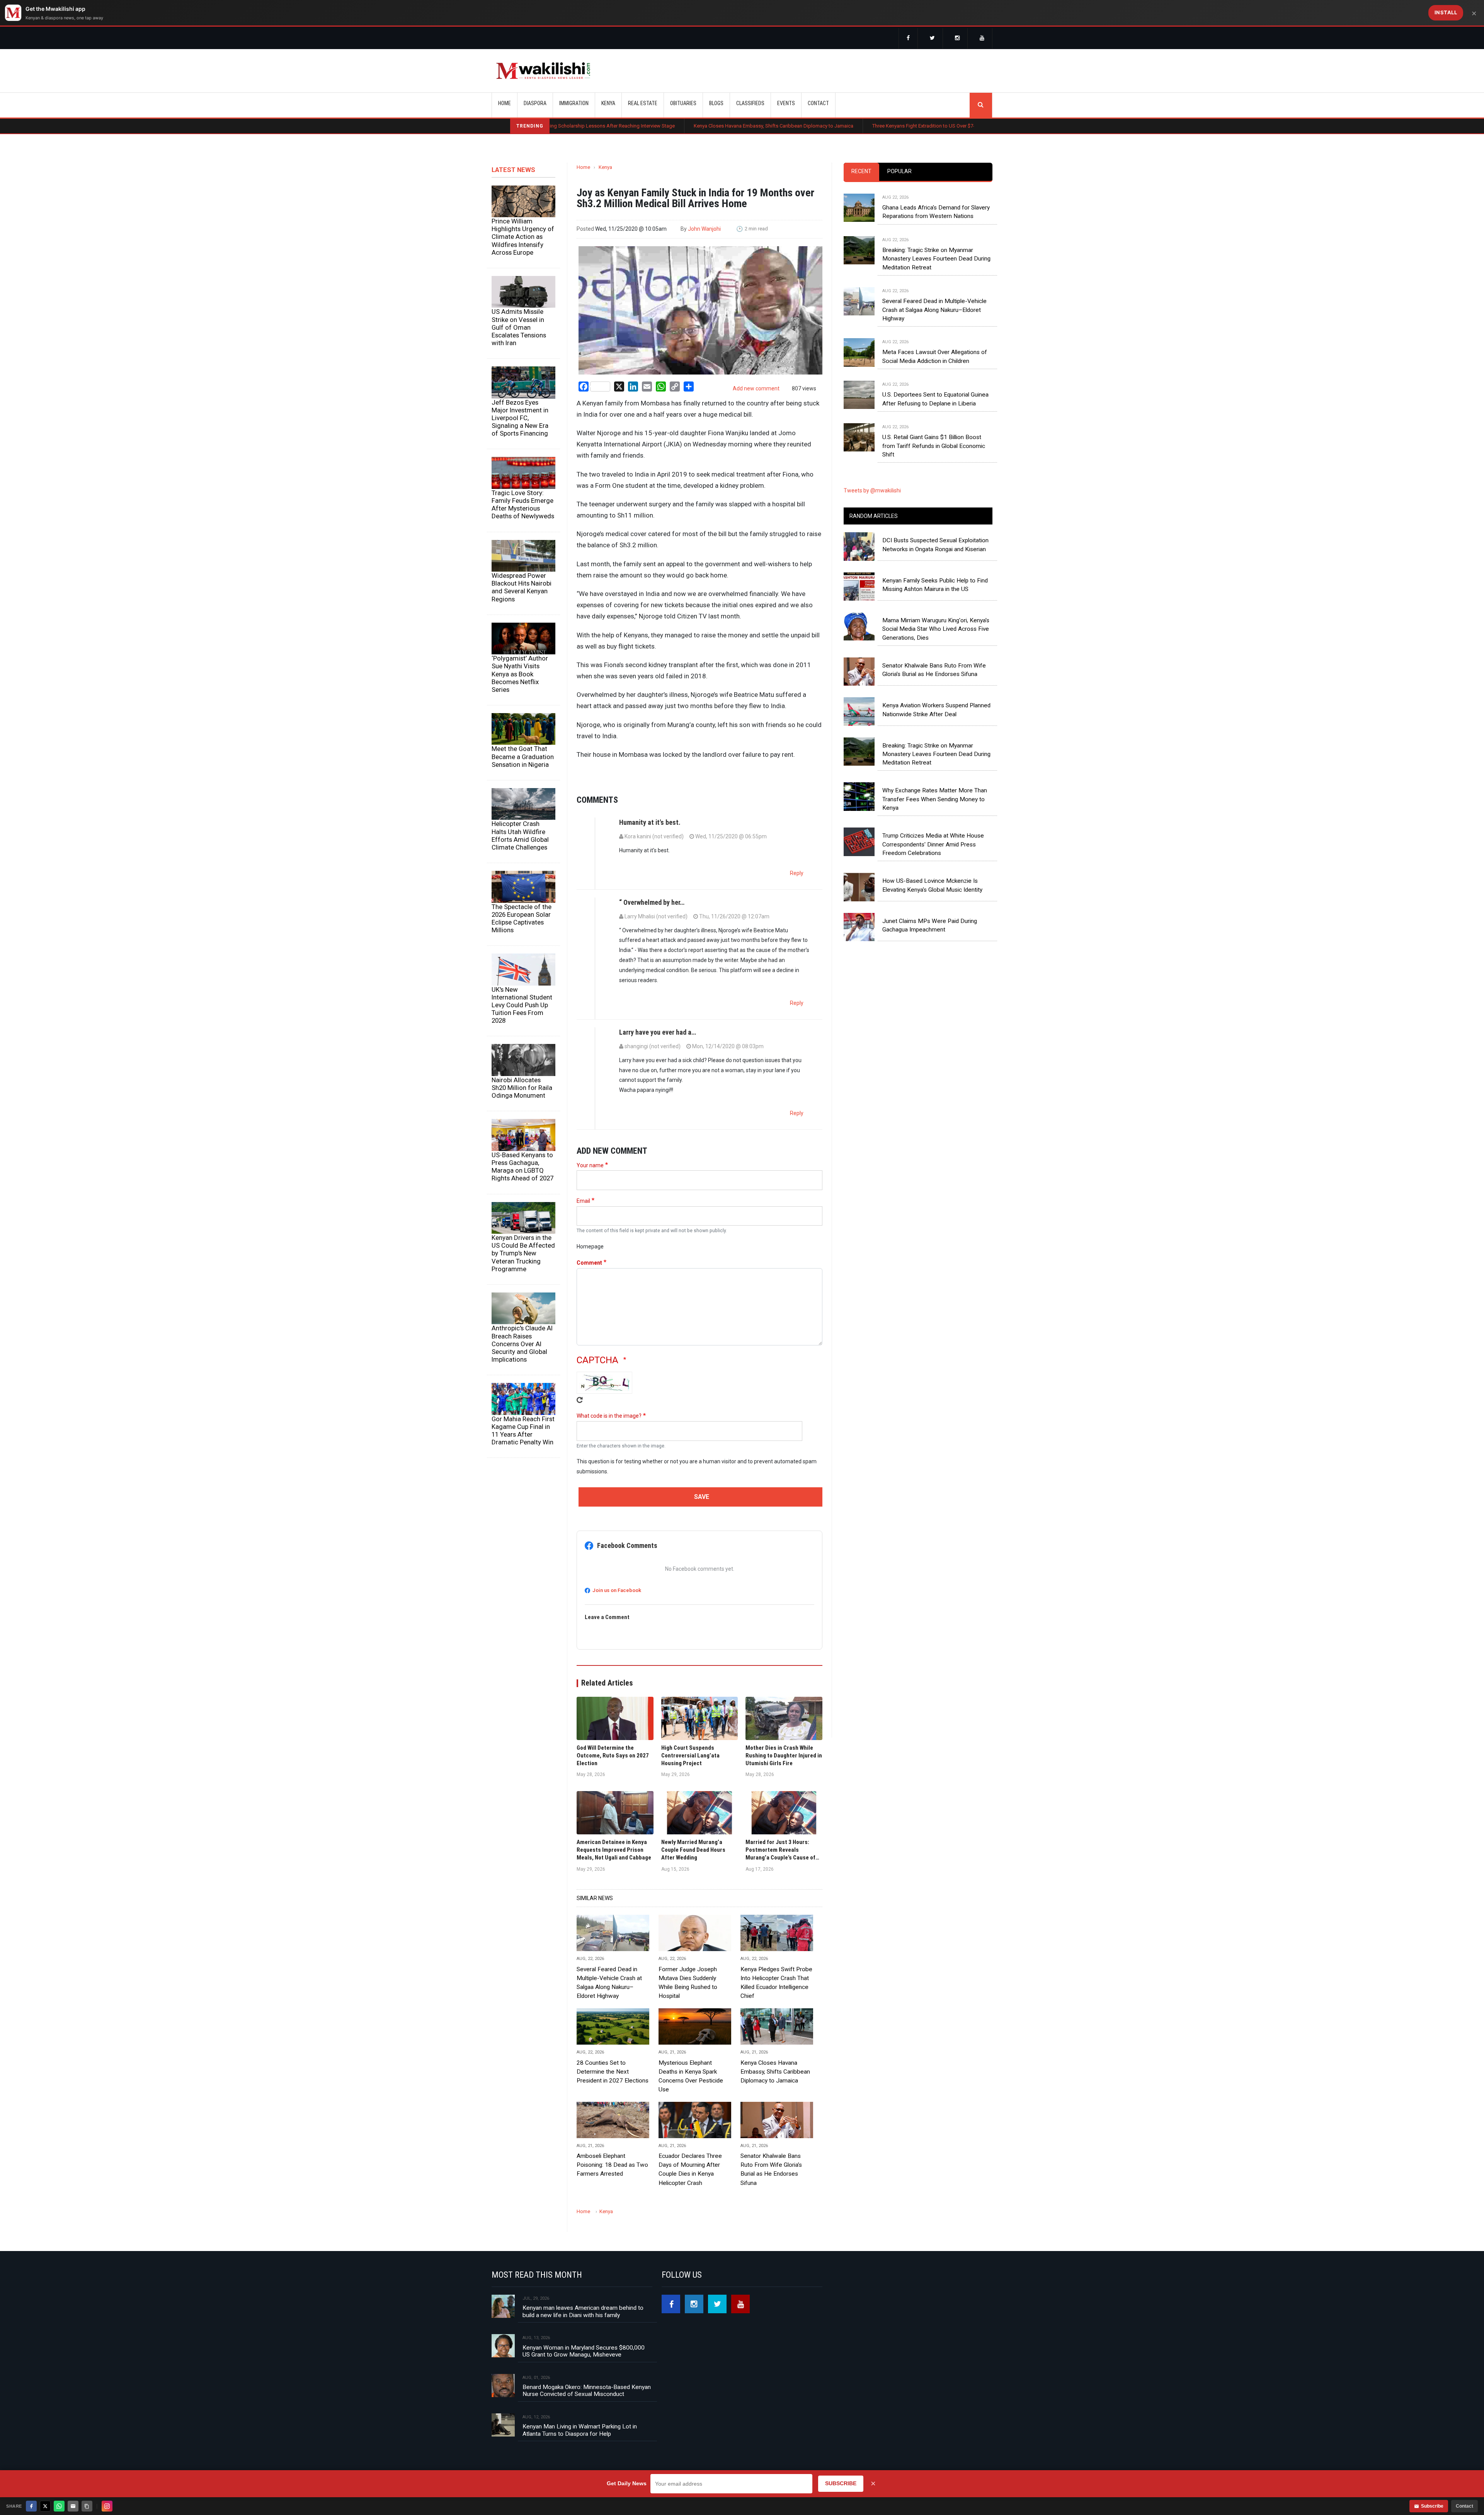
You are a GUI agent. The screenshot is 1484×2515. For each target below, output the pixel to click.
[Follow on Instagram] (107, 2506)
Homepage (590, 1246)
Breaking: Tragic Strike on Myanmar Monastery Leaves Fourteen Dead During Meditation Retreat (936, 259)
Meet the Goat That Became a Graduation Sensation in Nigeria (523, 756)
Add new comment (756, 388)
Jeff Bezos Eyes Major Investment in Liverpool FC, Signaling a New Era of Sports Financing (520, 418)
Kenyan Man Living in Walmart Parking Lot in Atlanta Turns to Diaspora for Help (580, 2430)
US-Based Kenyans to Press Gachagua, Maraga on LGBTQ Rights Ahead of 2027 (522, 1166)
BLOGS (716, 103)
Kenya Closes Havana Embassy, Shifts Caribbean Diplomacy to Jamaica (623, 126)
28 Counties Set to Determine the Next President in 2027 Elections (613, 2072)
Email (583, 1201)
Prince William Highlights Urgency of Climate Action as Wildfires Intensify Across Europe (523, 237)
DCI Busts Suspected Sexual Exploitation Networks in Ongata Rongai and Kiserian (935, 545)
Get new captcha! (580, 1400)
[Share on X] (45, 2506)
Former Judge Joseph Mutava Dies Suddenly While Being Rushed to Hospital (688, 1983)
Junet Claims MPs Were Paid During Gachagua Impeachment (930, 925)
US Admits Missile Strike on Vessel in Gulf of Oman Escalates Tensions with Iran (519, 327)
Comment (589, 1263)
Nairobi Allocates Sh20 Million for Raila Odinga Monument (522, 1088)
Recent (861, 171)
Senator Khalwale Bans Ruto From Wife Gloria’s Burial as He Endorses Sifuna (771, 2169)
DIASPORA (535, 103)
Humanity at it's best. (650, 822)
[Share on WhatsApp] (59, 2506)
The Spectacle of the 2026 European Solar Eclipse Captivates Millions (522, 918)
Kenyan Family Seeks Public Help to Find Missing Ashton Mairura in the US (935, 585)
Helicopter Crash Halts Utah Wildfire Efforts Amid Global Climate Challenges (520, 835)
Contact (1464, 2506)
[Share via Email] (73, 2506)
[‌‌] (908, 39)
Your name (590, 1165)
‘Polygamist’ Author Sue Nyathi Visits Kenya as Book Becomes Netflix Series (520, 674)
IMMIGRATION (574, 103)
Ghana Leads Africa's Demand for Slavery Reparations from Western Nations (936, 212)
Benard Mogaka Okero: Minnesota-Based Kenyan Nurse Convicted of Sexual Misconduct (587, 2391)
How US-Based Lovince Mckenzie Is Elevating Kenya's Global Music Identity (932, 885)
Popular (899, 171)
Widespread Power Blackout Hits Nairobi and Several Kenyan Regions (522, 587)
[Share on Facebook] (31, 2506)
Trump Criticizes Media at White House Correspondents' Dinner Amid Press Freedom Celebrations (933, 844)
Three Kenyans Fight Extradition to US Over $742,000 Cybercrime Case (799, 126)
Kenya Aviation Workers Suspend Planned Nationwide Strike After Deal (936, 710)
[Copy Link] (87, 2506)
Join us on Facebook (617, 1590)
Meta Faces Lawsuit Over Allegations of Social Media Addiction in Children (935, 356)
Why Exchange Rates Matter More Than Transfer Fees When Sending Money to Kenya (935, 799)
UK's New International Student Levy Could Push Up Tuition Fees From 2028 (522, 1005)
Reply (797, 873)
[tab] (861, 172)
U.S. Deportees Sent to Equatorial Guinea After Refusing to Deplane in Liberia (935, 399)
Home (505, 103)
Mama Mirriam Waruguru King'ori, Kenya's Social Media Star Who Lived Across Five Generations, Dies (936, 629)
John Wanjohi (704, 229)
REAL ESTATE (643, 103)
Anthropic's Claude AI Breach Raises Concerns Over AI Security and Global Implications (522, 1344)
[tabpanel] (918, 319)
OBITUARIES (683, 103)
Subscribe (1432, 2506)
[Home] (543, 71)
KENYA (608, 103)
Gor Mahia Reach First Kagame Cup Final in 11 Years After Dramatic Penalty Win (523, 1430)
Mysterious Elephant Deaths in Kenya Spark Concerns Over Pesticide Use (691, 2076)
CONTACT (818, 103)
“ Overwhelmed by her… (652, 902)
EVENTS (786, 103)
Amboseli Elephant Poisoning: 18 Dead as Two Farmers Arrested (612, 2165)
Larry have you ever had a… (658, 1032)
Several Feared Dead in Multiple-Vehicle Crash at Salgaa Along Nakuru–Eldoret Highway (609, 1983)
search (981, 105)
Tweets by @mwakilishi (872, 490)
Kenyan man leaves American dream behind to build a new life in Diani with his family (583, 2311)
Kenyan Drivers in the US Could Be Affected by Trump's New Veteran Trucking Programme (523, 1253)
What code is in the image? (609, 1416)
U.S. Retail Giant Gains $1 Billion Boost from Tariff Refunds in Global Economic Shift (934, 446)
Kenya (605, 167)
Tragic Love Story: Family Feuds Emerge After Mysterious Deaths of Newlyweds (523, 504)
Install (1446, 12)
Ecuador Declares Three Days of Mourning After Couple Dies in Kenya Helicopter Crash (690, 2169)
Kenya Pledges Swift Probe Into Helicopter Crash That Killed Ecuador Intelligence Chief (776, 1983)
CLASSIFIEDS (750, 103)
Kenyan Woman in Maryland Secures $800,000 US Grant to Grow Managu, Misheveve (584, 2351)
